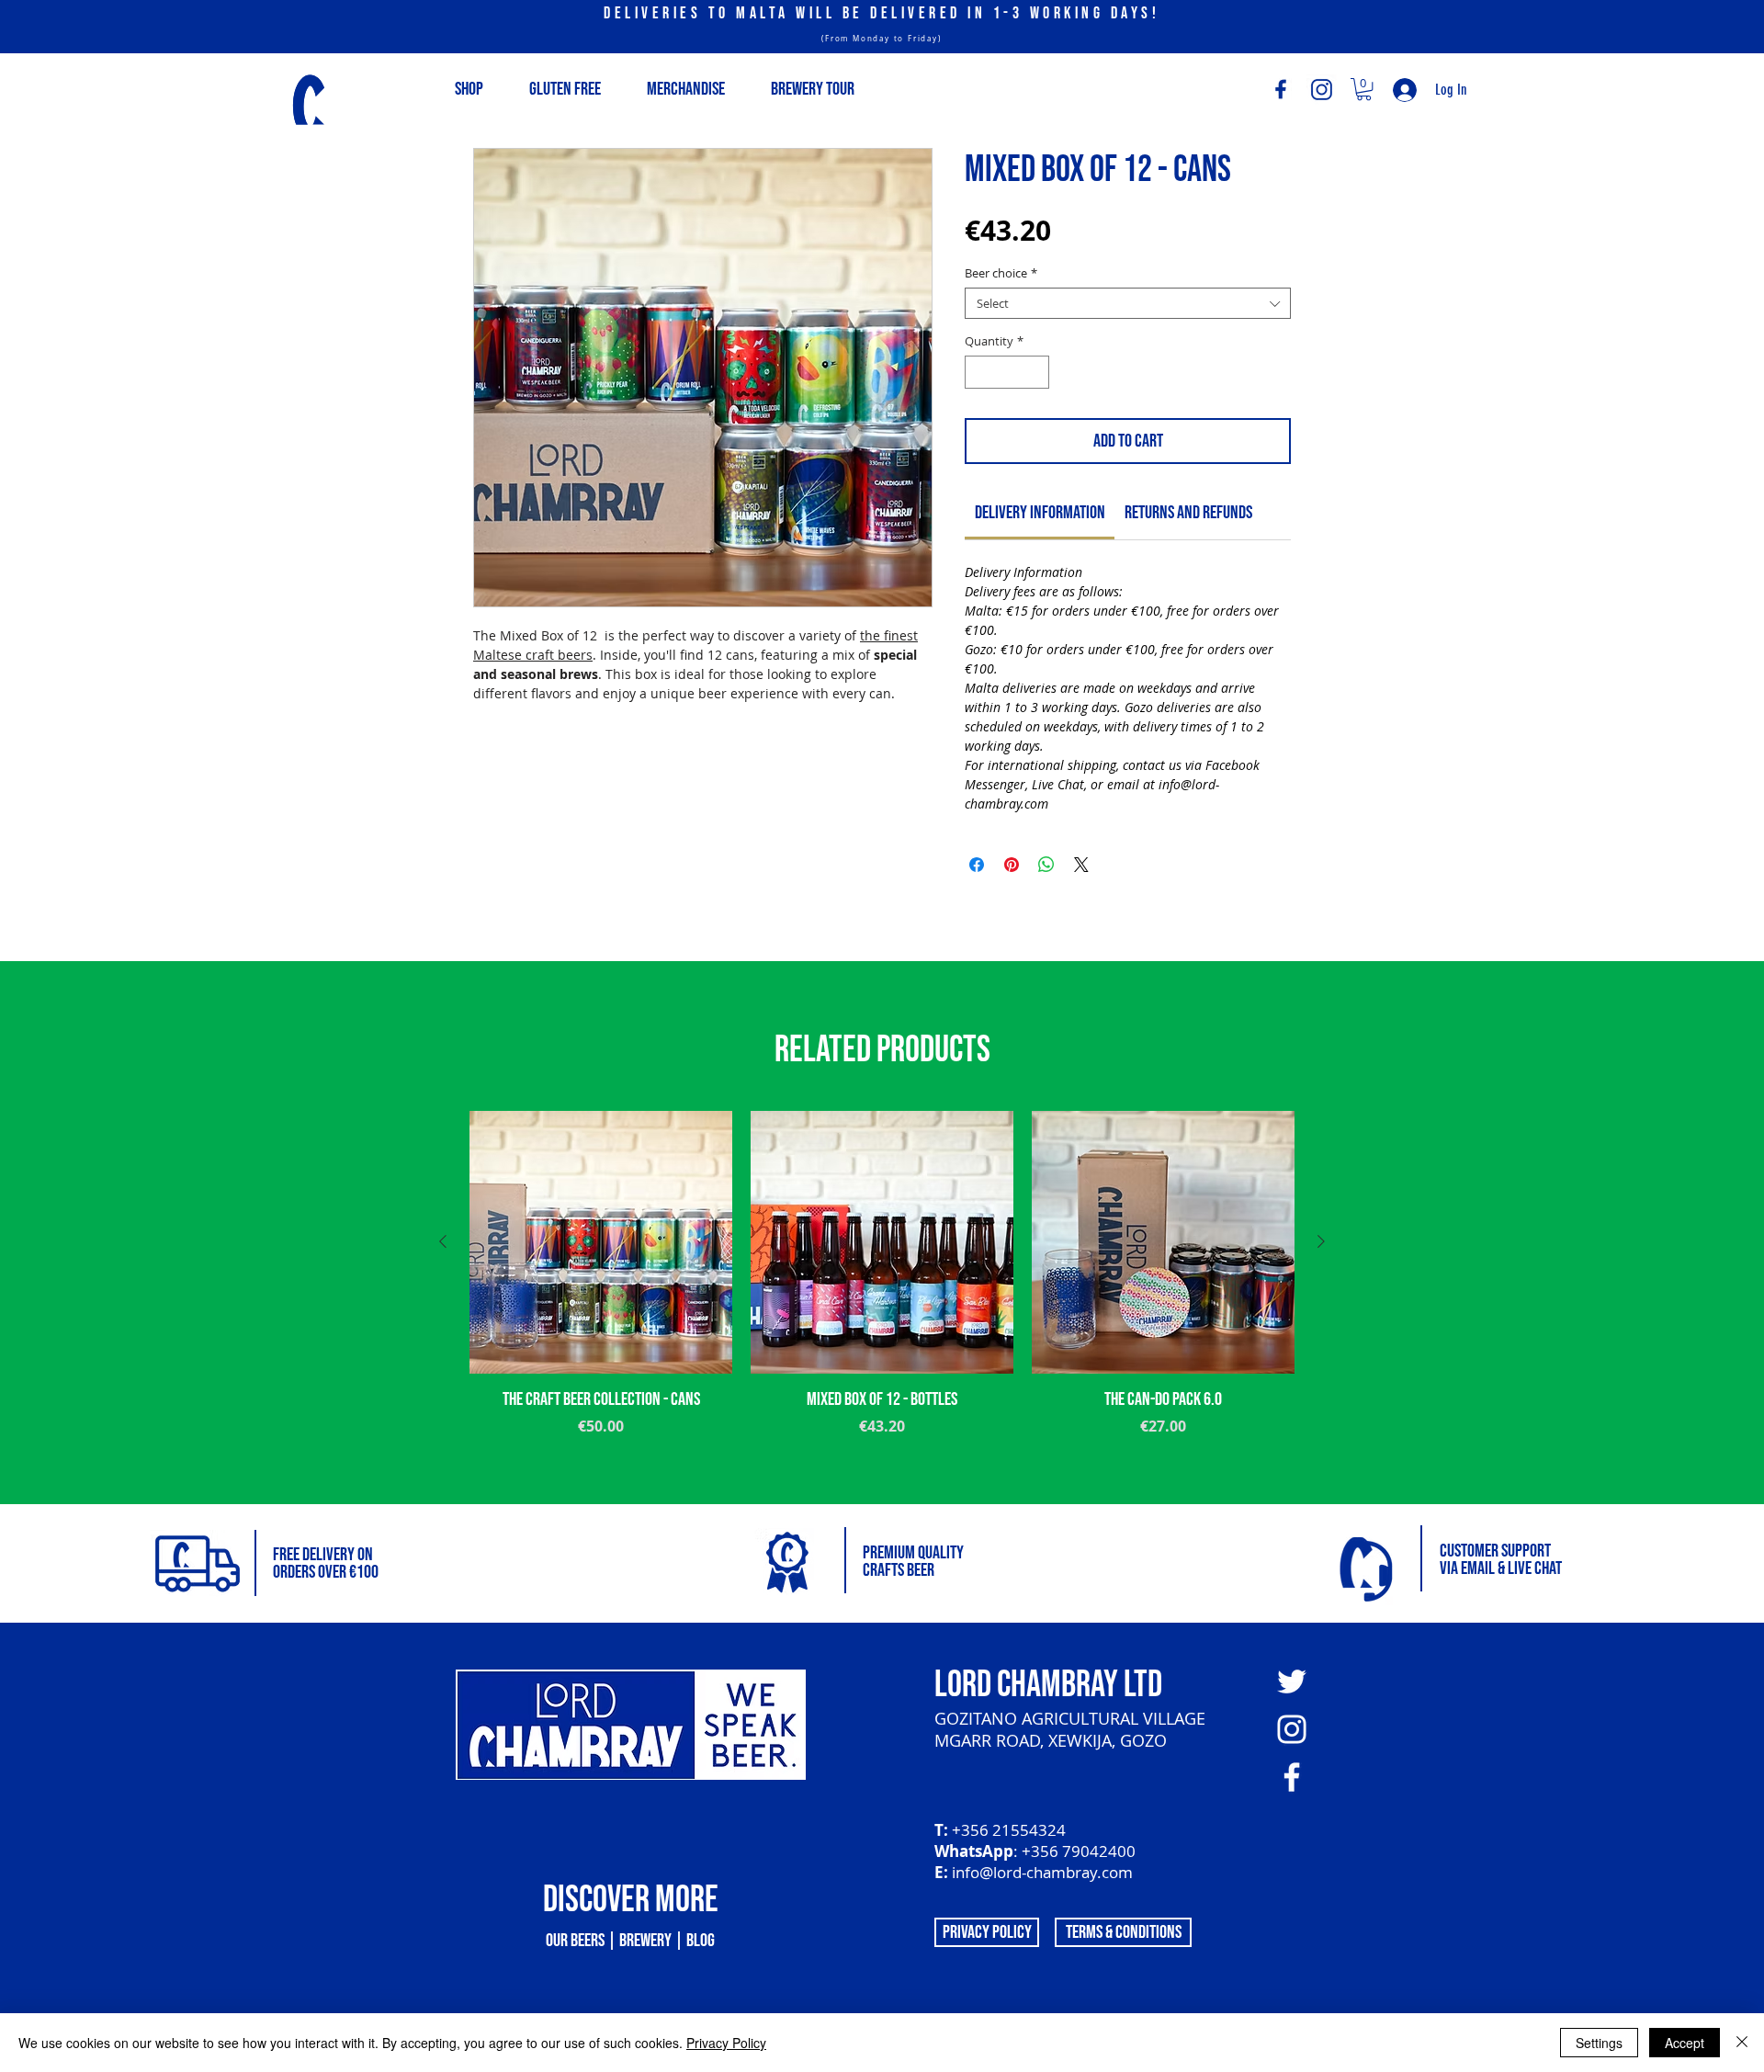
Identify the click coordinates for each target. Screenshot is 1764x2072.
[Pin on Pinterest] (1012, 865)
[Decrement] (978, 372)
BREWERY (645, 1941)
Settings (1599, 2043)
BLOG (701, 1941)
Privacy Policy (726, 2043)
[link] (1040, 513)
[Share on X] (1081, 865)
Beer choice (1001, 273)
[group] (882, 1300)
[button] (1364, 89)
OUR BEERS (575, 1941)
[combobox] (1128, 303)
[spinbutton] (1007, 372)
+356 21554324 (1009, 1830)
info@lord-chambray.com (1042, 1872)
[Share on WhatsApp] (1046, 865)
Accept (1685, 2043)
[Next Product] (1321, 1241)
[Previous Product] (443, 1241)
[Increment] (1036, 372)
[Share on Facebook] (977, 865)
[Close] (1742, 2043)
